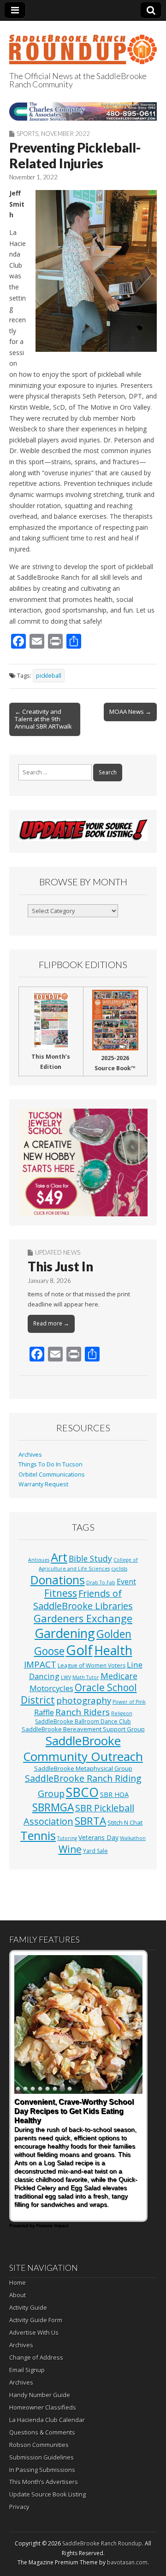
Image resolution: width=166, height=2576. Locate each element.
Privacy (19, 2507)
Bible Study (90, 1558)
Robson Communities (39, 2445)
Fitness (61, 1593)
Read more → (51, 1323)
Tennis (38, 1835)
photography (84, 1700)
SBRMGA (53, 1807)
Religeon (122, 1713)
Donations (58, 1580)
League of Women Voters (92, 1665)
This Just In (60, 1266)
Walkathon (133, 1838)
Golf (79, 1650)
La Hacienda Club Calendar (47, 2420)
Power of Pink (129, 1702)
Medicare (119, 1676)
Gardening (65, 1633)
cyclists (119, 1569)
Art (59, 1557)
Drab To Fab (101, 1582)
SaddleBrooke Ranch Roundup (102, 2543)
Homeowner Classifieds (43, 2407)
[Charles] (83, 111)
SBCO (82, 1792)
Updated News (58, 1252)
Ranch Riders (83, 1712)
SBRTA (90, 1821)
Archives (30, 1455)
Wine (70, 1849)
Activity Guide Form (36, 2320)
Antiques (39, 1560)
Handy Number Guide (40, 2395)
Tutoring (67, 1838)
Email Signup (27, 2370)
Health (113, 1650)
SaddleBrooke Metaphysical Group (83, 1768)
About (18, 2295)
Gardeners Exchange (83, 1618)
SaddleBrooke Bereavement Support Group (83, 1729)
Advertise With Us (34, 2332)
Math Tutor (86, 1677)
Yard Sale (95, 1851)
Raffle (44, 1712)
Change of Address (36, 2357)
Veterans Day (98, 1837)
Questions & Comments (42, 2432)
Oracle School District (79, 1694)
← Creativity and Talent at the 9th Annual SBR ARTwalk (43, 719)
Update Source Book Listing (47, 2494)
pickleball (49, 676)
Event (126, 1582)
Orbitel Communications (52, 1475)
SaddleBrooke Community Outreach (83, 1748)
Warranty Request (43, 1484)
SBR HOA (114, 1794)
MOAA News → (130, 711)
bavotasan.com (127, 2562)
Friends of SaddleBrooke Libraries (83, 1599)
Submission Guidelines (41, 2457)
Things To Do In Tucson (50, 1464)
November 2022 (65, 134)
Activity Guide (28, 2307)
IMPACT (40, 1664)
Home (18, 2282)
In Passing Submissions (42, 2470)
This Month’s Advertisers (44, 2482)
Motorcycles (51, 1688)
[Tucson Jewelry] (83, 1162)
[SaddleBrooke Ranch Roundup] (83, 44)
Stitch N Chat (125, 1822)
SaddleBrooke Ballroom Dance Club (83, 1721)
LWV (66, 1677)
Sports (27, 134)
